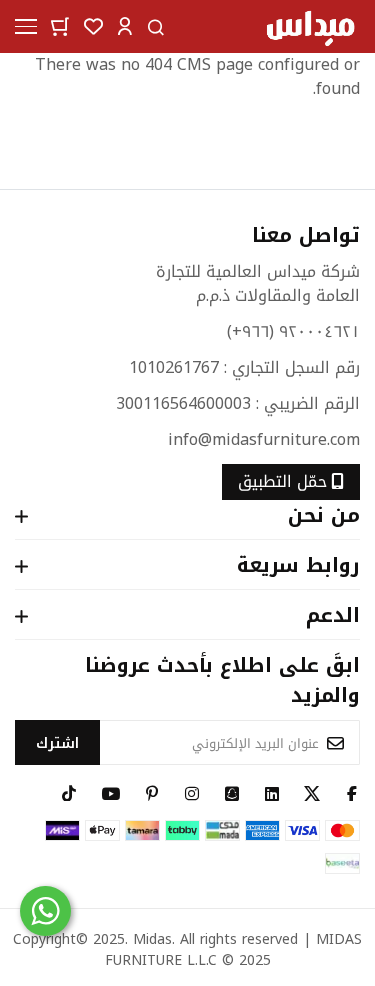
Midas (152, 939)
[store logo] (310, 26)
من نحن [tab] (324, 517)
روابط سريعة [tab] (298, 567)
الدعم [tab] (333, 617)
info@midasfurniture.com (264, 439)
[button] (125, 25)
